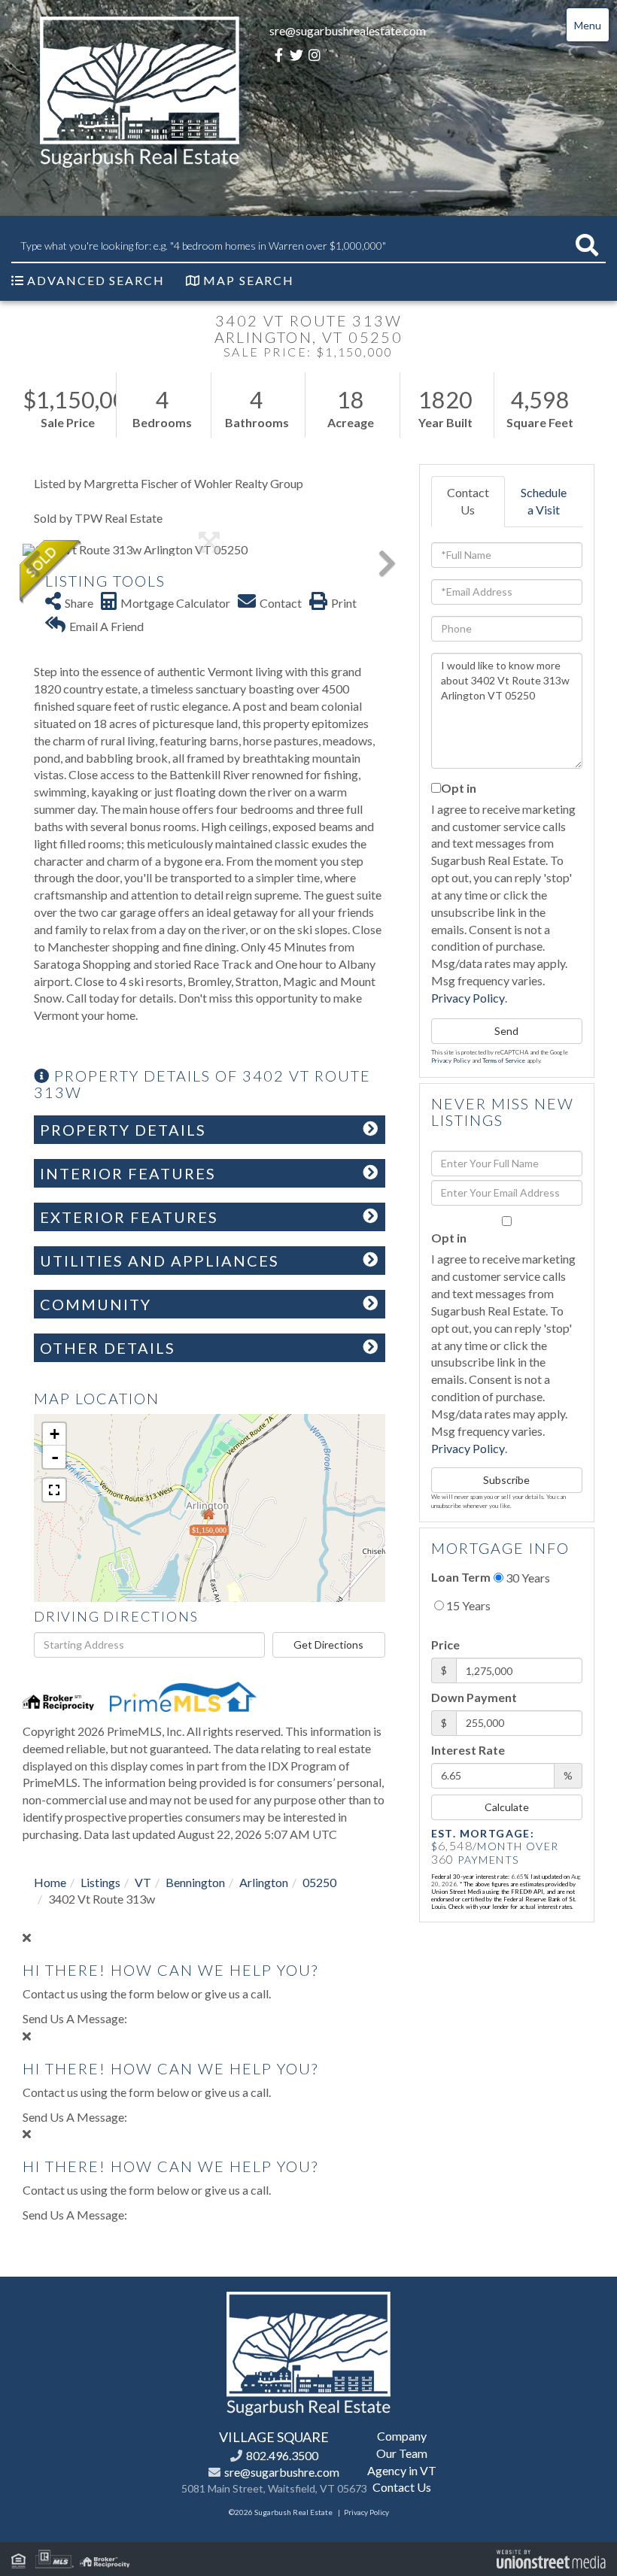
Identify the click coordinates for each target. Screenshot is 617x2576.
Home (50, 1882)
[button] (587, 246)
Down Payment (474, 1697)
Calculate (507, 1807)
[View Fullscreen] (54, 1490)
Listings (100, 1882)
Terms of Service (504, 1060)
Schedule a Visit (544, 501)
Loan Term (461, 1577)
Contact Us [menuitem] (402, 2487)
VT (143, 1882)
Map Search (249, 280)
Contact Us (468, 501)
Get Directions (328, 1645)
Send (506, 1031)
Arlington (264, 1882)
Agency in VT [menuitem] (402, 2470)
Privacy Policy (468, 998)
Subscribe (506, 1480)
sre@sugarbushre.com (282, 2472)
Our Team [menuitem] (402, 2453)
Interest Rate (468, 1750)
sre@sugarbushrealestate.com (348, 30)
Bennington (195, 1882)
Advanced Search (96, 280)
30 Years (527, 1578)
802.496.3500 (282, 2455)
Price (445, 1645)
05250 (319, 1882)
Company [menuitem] (402, 2436)
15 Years (467, 1605)
